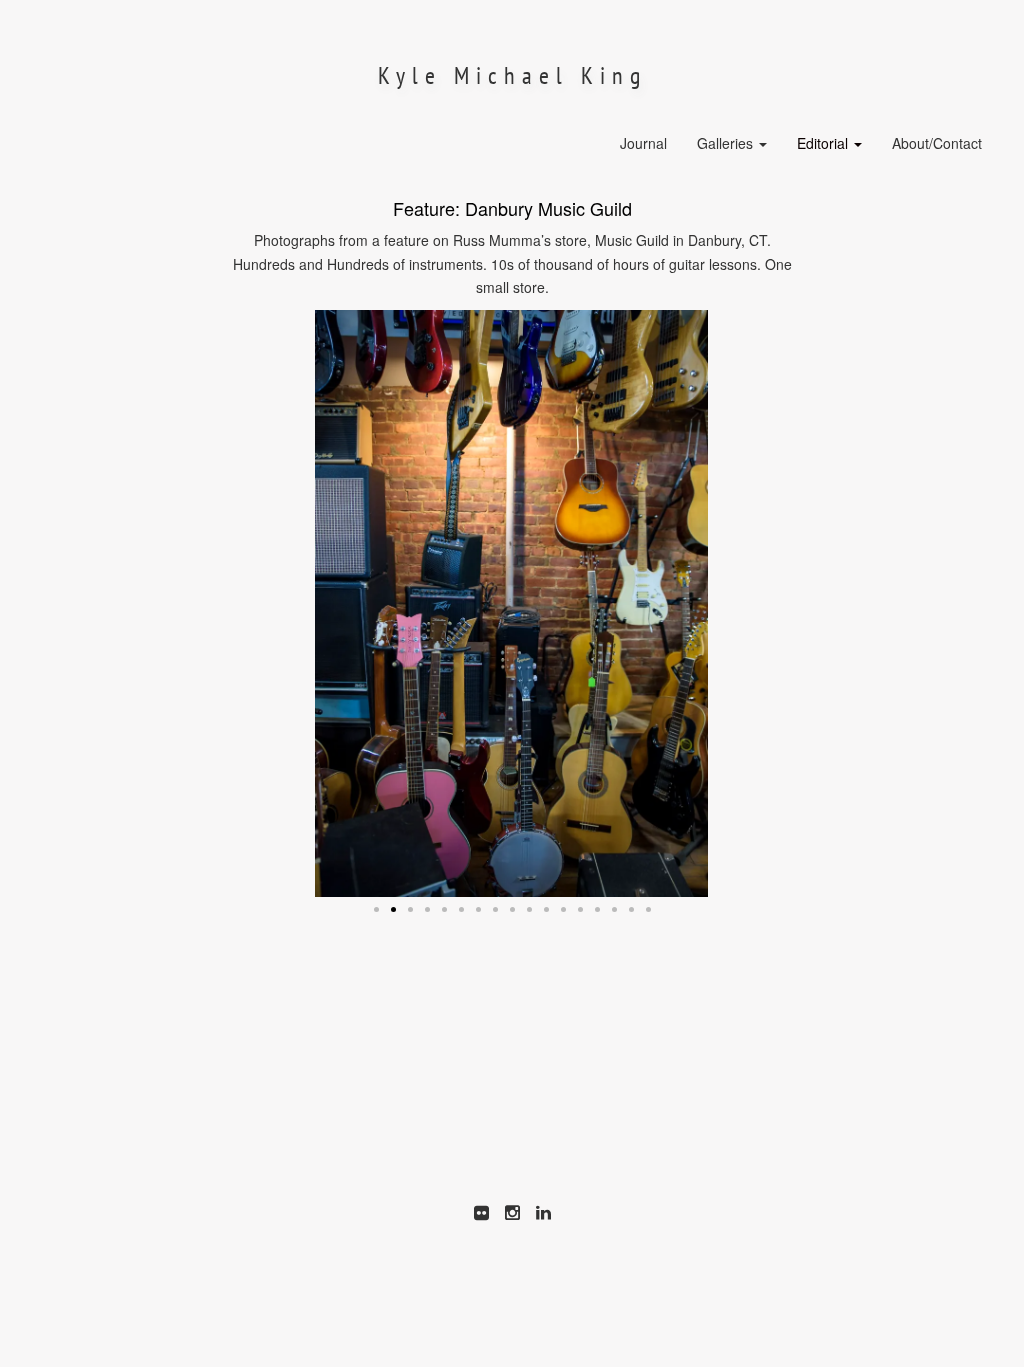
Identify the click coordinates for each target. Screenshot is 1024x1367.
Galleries (727, 143)
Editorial (824, 143)
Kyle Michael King (512, 75)
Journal (643, 143)
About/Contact (937, 143)
